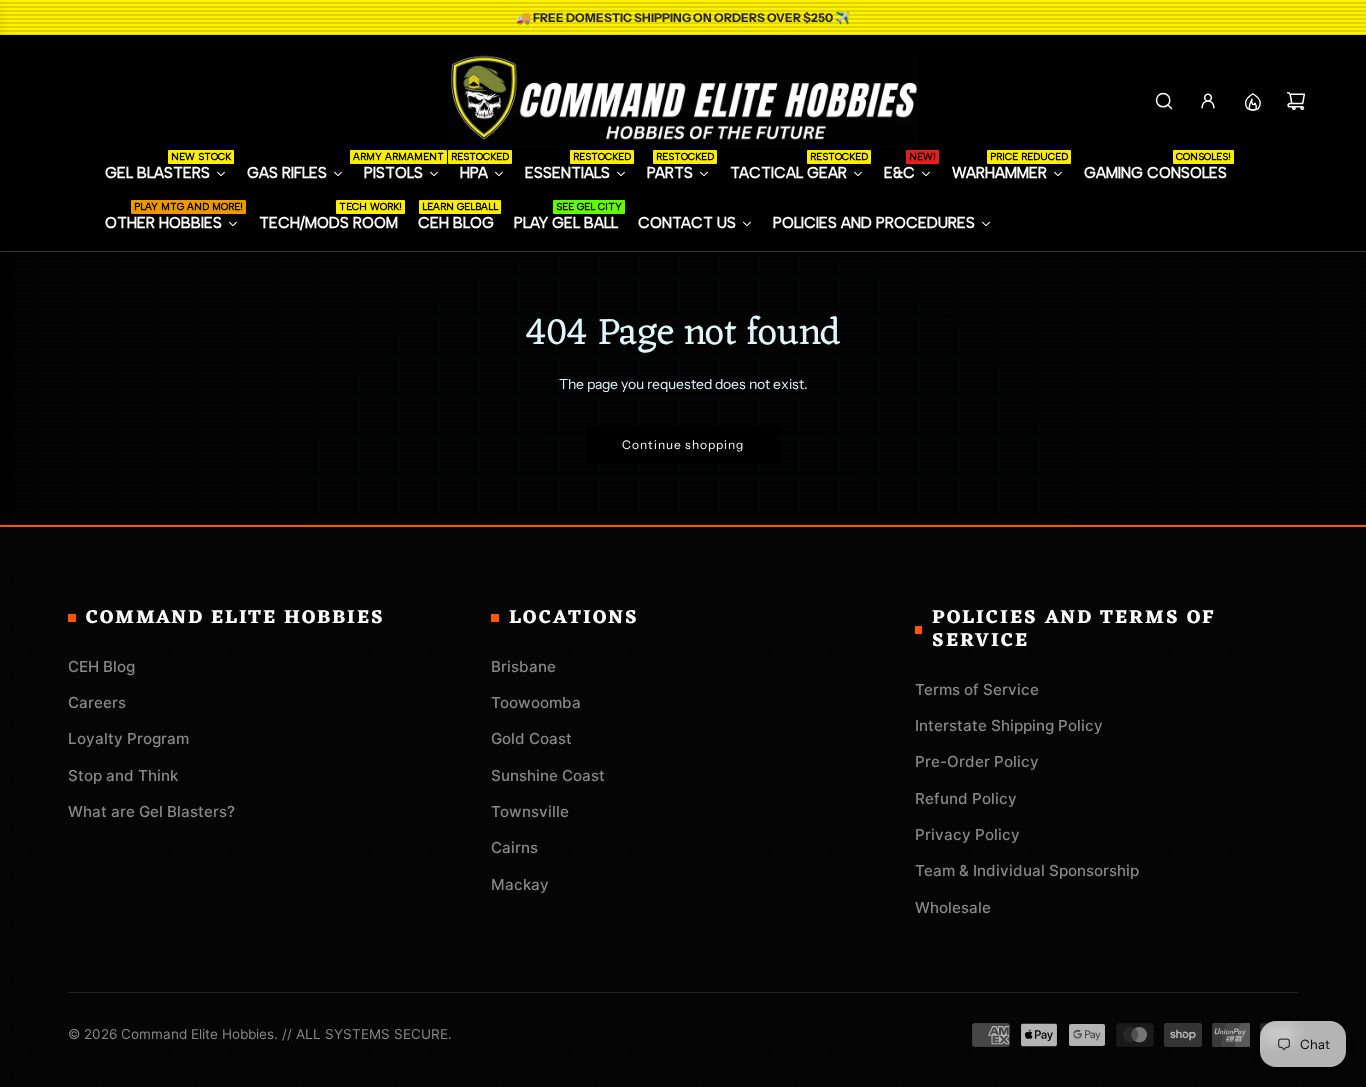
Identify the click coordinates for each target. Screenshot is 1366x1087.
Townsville (530, 811)
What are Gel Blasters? (151, 811)
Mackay (520, 884)
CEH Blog (101, 666)
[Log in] (1208, 101)
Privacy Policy (967, 834)
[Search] (1164, 101)
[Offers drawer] (1252, 101)
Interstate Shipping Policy (1009, 725)
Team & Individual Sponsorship (1027, 870)
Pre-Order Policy (977, 761)
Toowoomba (536, 702)
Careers (97, 702)
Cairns (514, 847)
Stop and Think (123, 775)
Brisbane (523, 666)
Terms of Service (977, 689)
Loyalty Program (128, 738)
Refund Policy (966, 798)
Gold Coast (531, 738)
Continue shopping (683, 444)
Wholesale (953, 907)
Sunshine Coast (548, 775)
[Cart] (1296, 101)
